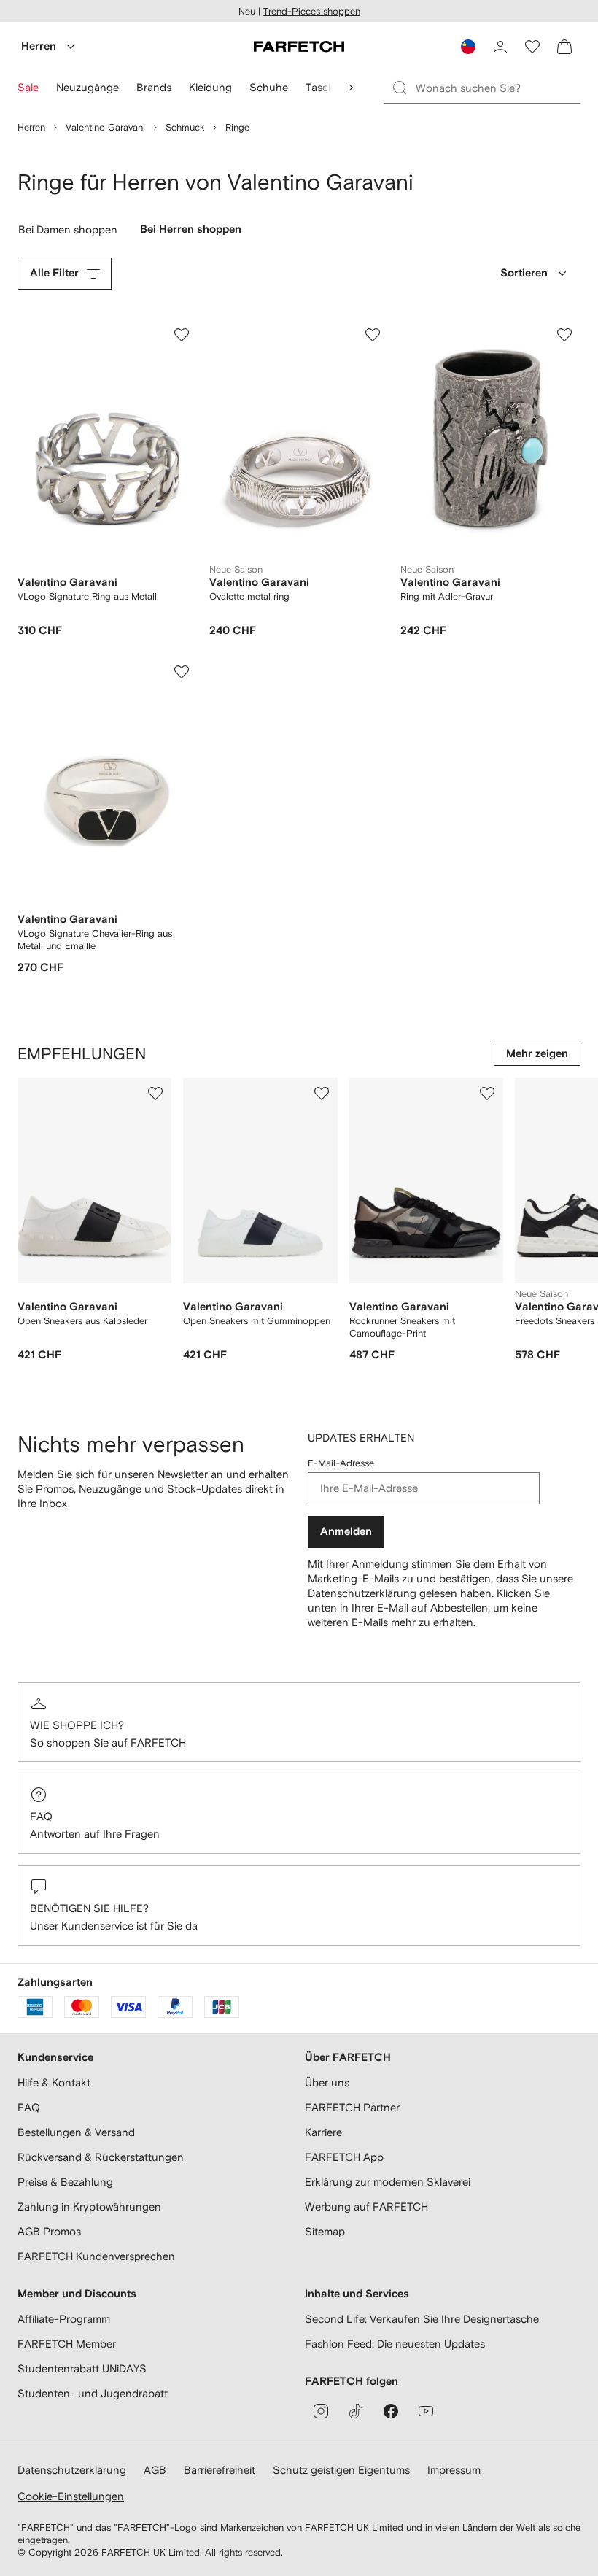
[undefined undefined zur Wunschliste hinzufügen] (155, 1094)
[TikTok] (356, 2411)
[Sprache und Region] (468, 47)
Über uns (327, 2082)
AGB (155, 2470)
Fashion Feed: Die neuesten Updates (395, 2344)
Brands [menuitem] (154, 87)
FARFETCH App (344, 2157)
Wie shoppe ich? (77, 1725)
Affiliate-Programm (64, 2319)
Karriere (323, 2132)
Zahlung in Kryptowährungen (89, 2206)
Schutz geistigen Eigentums (341, 2470)
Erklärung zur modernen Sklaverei (388, 2182)
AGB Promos (49, 2231)
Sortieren (524, 273)
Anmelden (346, 1532)
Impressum (454, 2470)
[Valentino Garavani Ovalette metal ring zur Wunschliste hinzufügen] (373, 335)
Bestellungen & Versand (76, 2132)
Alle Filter (54, 273)
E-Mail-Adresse (341, 1463)
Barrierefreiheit (220, 2470)
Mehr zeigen (537, 1054)
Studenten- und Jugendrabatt (93, 2393)
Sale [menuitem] (28, 87)
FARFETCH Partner (352, 2107)
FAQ (41, 1816)
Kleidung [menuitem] (210, 87)
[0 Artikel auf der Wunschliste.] (532, 47)
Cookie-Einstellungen (71, 2496)
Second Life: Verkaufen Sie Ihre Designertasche (422, 2319)
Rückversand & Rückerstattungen (101, 2157)
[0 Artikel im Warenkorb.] (564, 47)
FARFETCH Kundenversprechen (96, 2256)
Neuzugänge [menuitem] (88, 87)
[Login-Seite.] (500, 47)
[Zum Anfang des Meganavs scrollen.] (351, 88)
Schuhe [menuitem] (269, 87)
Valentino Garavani (105, 127)
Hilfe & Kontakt (54, 2082)
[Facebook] (391, 2411)
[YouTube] (426, 2411)
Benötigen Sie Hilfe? (89, 1908)
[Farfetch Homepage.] (299, 47)
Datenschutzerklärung (362, 1593)
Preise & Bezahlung (65, 2182)
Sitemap (325, 2231)
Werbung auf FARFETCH (366, 2206)
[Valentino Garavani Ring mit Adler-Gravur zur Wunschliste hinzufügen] (564, 335)
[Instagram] (321, 2411)
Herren (39, 46)
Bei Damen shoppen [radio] (70, 233)
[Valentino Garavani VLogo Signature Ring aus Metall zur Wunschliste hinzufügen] (182, 335)
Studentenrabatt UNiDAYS (82, 2368)
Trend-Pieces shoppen (312, 11)
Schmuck (185, 127)
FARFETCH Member (67, 2344)
